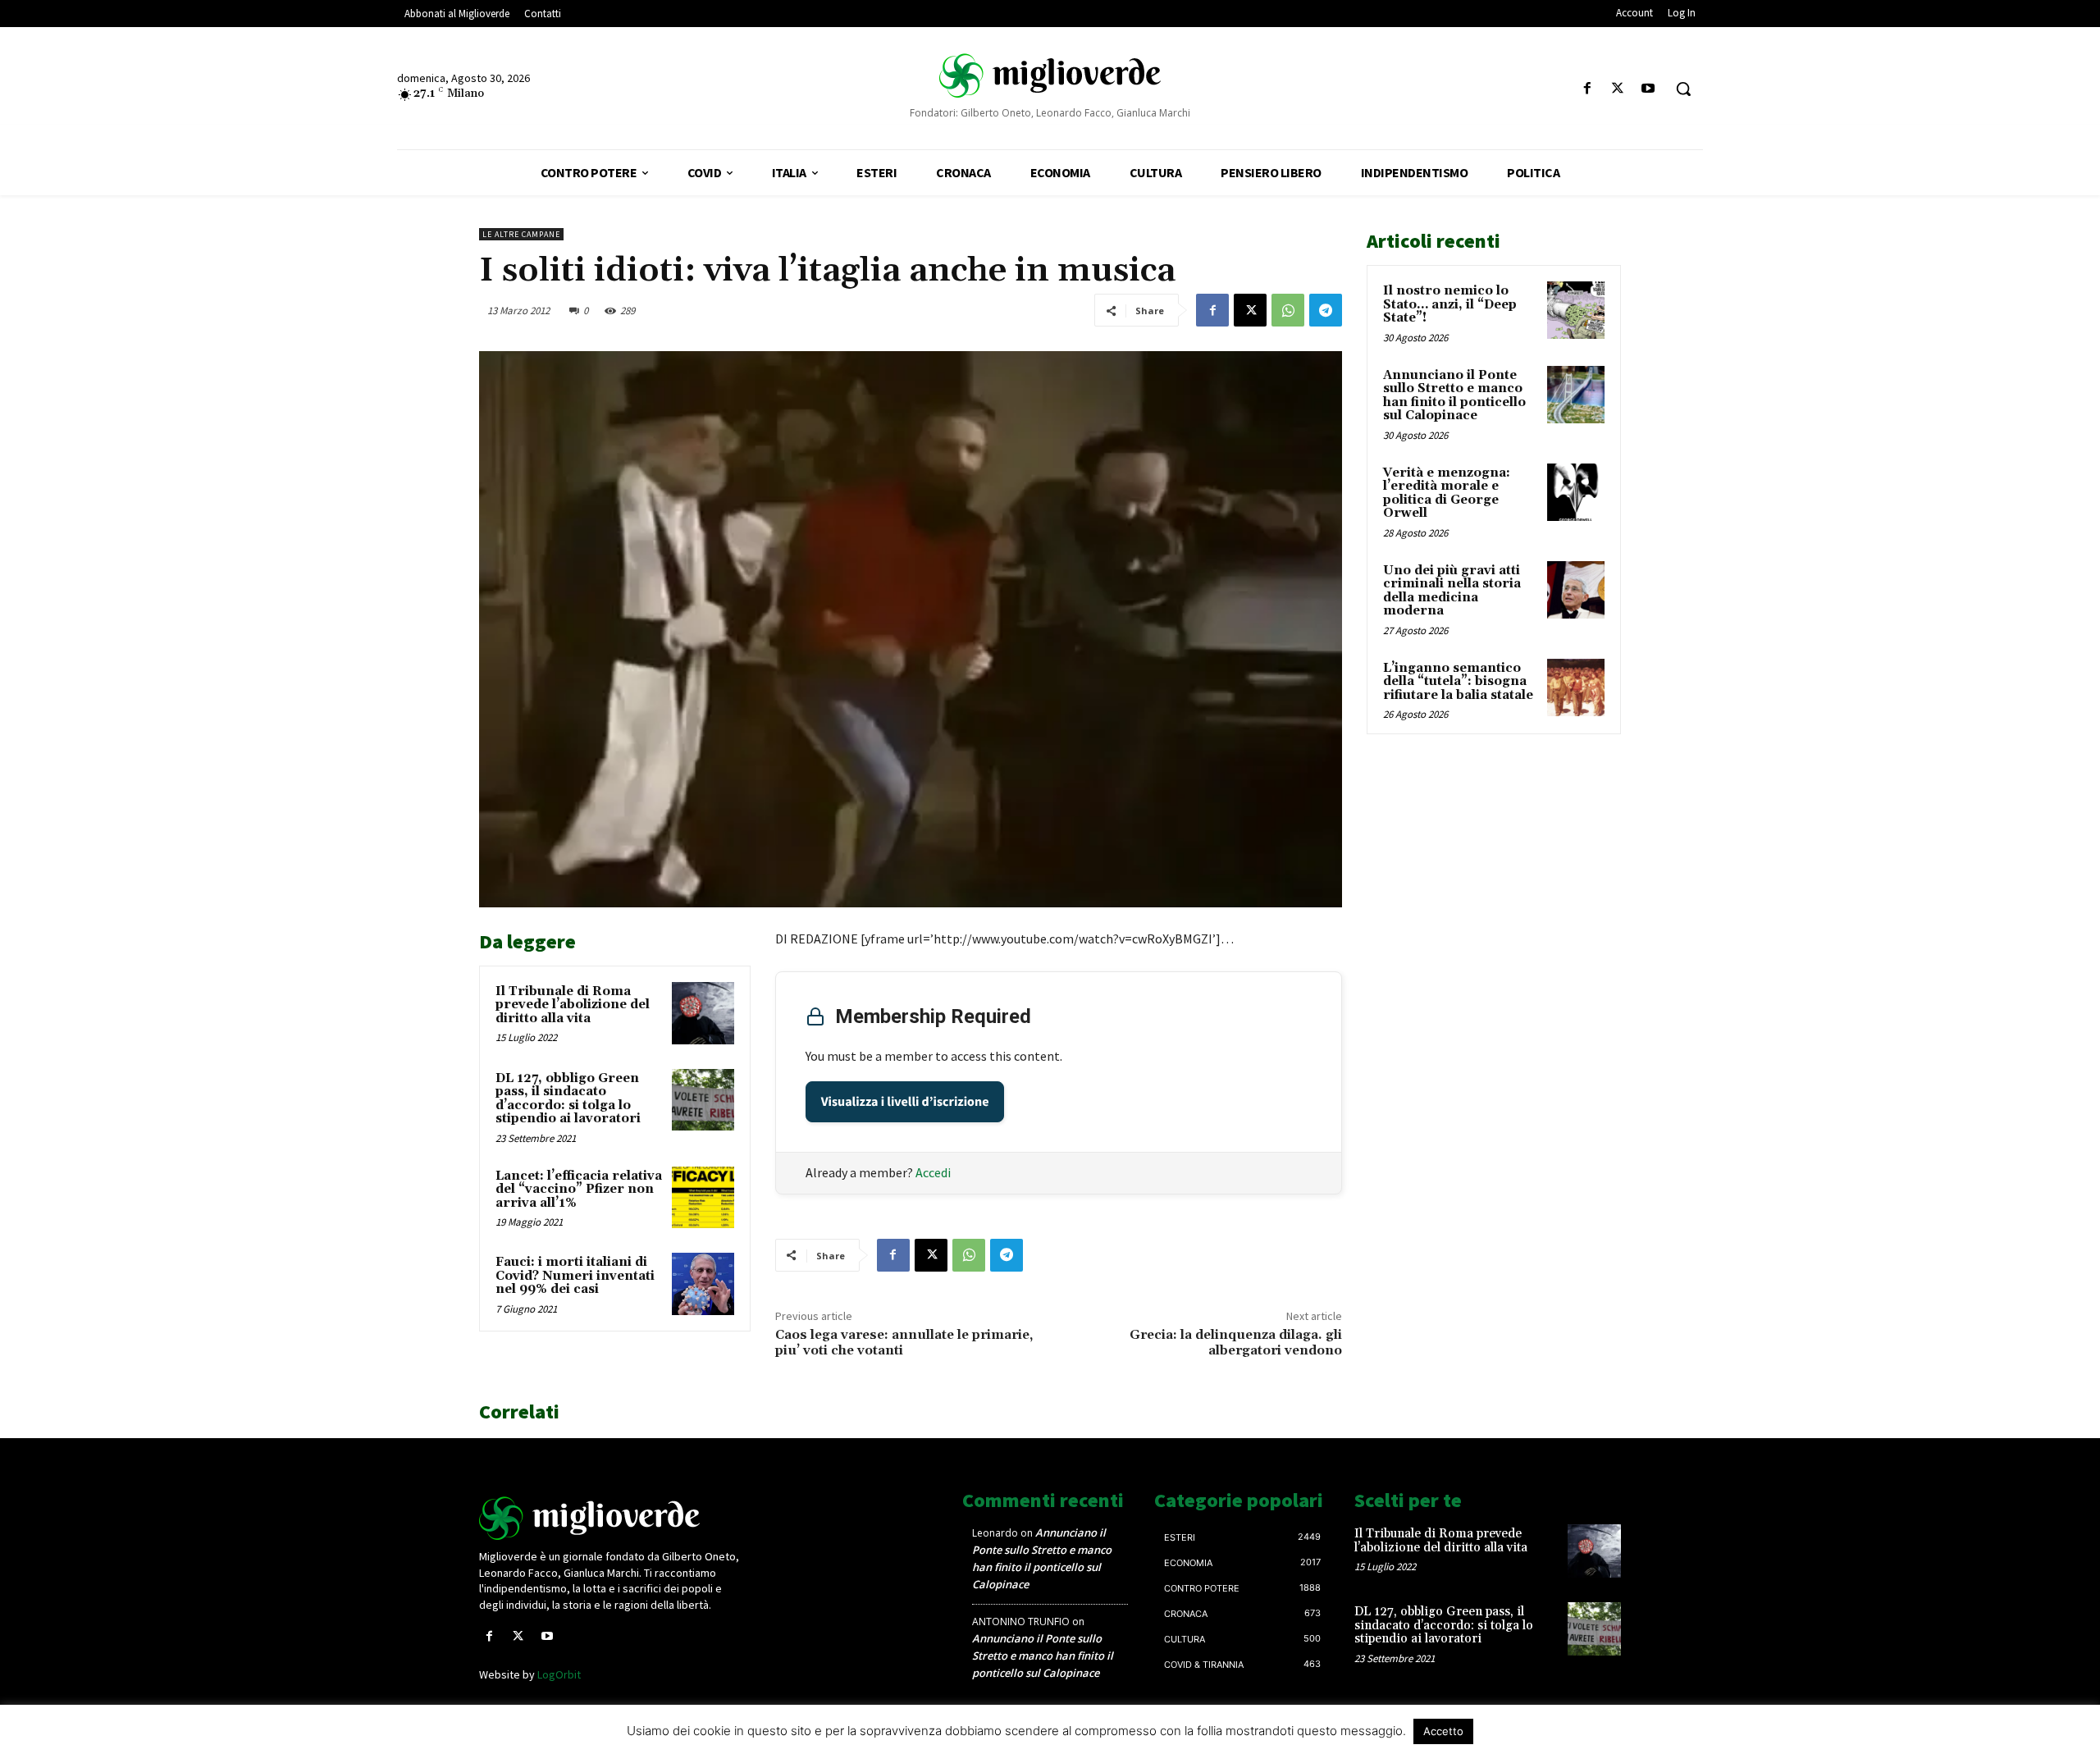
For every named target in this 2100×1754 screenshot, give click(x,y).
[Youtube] (1648, 89)
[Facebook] (1587, 89)
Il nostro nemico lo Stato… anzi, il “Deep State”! (1450, 304)
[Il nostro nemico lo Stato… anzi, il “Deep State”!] (1576, 310)
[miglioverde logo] (1050, 75)
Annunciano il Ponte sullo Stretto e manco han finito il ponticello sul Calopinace (1454, 396)
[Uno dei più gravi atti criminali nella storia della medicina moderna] (1576, 590)
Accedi (933, 1172)
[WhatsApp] (1288, 310)
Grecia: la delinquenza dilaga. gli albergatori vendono (1236, 1343)
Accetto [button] (1443, 1731)
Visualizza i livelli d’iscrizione (905, 1102)
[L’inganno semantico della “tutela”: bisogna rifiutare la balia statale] (1576, 687)
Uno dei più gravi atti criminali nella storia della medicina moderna (1452, 591)
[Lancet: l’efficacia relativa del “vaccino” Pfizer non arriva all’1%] (703, 1198)
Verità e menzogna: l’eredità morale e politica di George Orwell (1447, 493)
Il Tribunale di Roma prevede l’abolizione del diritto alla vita (573, 1005)
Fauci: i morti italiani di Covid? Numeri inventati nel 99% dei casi (575, 1276)
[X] (1618, 89)
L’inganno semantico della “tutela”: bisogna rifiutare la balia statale (1458, 682)
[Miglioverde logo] (613, 1518)
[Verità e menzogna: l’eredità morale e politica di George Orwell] (1576, 492)
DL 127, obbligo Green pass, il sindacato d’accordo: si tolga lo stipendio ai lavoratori (568, 1099)
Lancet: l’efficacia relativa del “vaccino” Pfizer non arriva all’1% (579, 1190)
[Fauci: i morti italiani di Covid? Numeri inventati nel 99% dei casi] (703, 1284)
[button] (1683, 89)
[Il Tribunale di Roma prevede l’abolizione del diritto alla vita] (703, 1013)
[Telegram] (1326, 310)
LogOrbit (559, 1674)
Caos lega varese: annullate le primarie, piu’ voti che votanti (904, 1343)
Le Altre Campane (521, 234)
